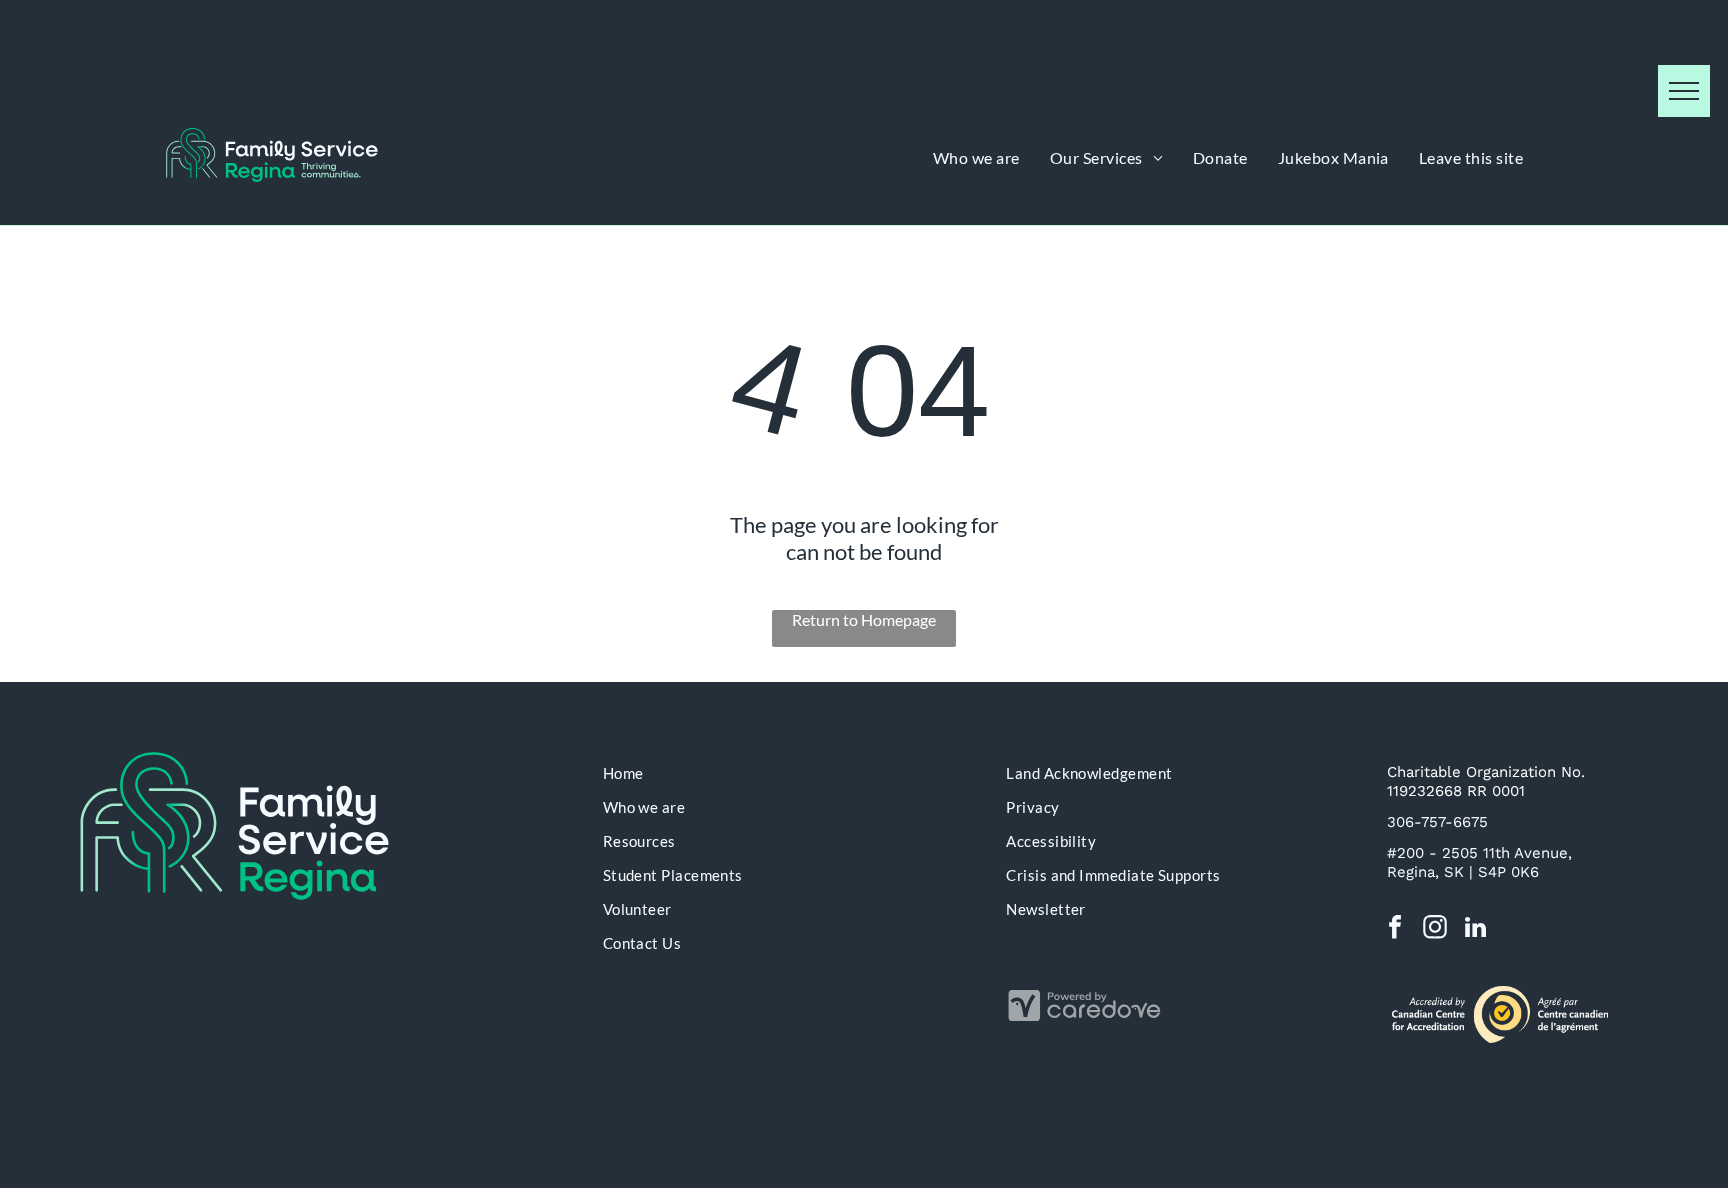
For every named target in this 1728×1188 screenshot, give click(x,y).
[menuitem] (976, 157)
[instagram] (1435, 930)
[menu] (1684, 91)
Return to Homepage (864, 619)
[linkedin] (1475, 930)
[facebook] (1395, 930)
